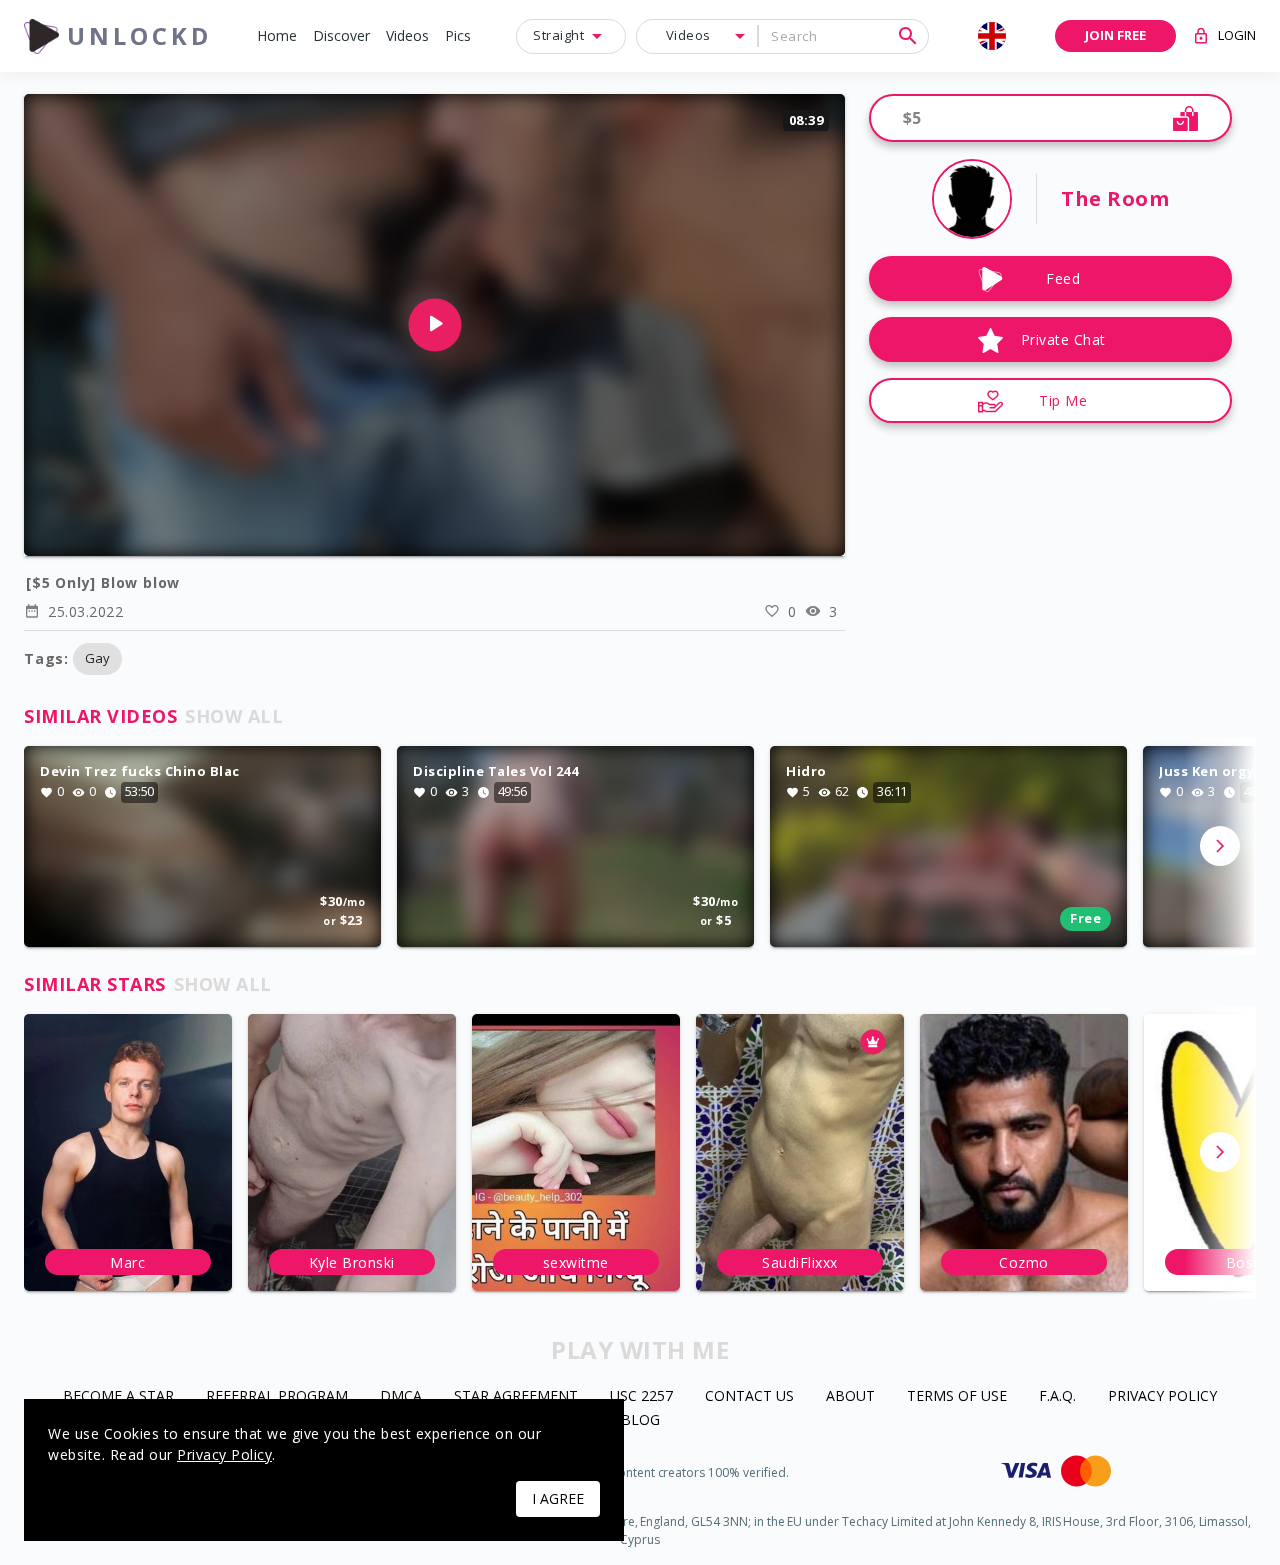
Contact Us (749, 1396)
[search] (908, 36)
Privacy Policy (1162, 1396)
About (850, 1396)
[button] (277, 36)
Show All (234, 716)
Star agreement (516, 1396)
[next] (1220, 846)
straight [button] (558, 35)
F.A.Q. (1057, 1396)
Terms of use (957, 1396)
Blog (640, 1420)
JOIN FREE (1115, 35)
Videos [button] (688, 35)
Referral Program (277, 1396)
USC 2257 (641, 1396)
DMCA (401, 1396)
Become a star (118, 1396)
